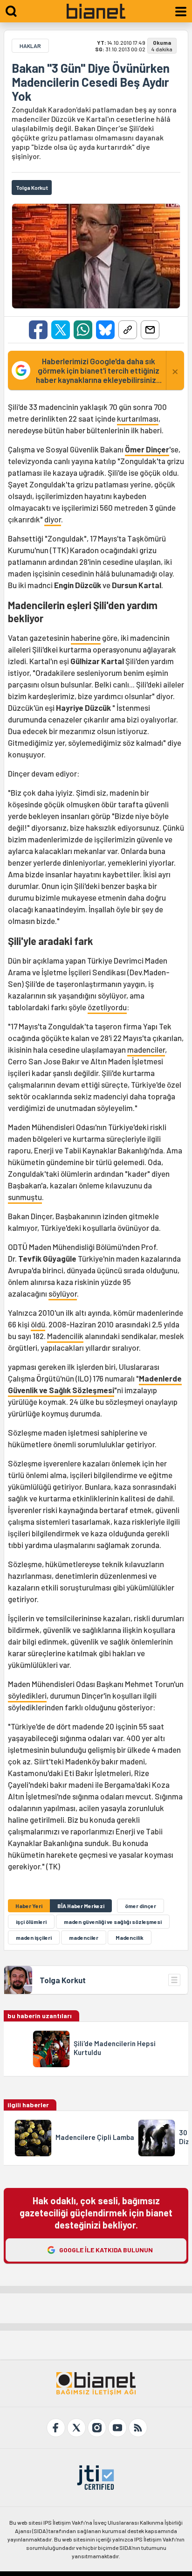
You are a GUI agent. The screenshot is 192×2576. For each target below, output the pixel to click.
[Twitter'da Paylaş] (61, 330)
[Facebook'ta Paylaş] (38, 330)
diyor (53, 519)
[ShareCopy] (128, 330)
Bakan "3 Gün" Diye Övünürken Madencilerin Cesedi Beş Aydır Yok (91, 82)
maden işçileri (34, 1937)
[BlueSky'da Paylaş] (105, 330)
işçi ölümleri (31, 1922)
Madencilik (65, 1336)
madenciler (146, 1049)
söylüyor (63, 1293)
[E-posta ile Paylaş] (150, 330)
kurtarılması (138, 418)
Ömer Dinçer (147, 449)
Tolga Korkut (63, 1980)
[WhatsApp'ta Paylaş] (83, 330)
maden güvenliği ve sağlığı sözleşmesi (113, 1922)
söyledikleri (27, 1695)
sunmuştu (25, 1197)
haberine (86, 638)
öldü (38, 1324)
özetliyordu (107, 1007)
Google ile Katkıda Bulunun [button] (106, 2250)
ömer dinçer (141, 1906)
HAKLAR (30, 46)
